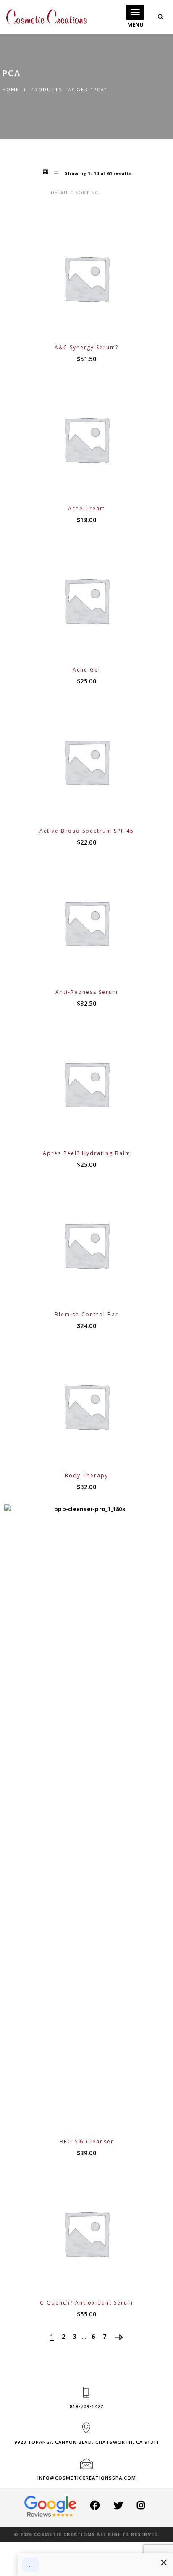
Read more (92, 486)
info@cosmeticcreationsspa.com (87, 2478)
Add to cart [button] (92, 325)
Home (11, 89)
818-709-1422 (86, 2406)
